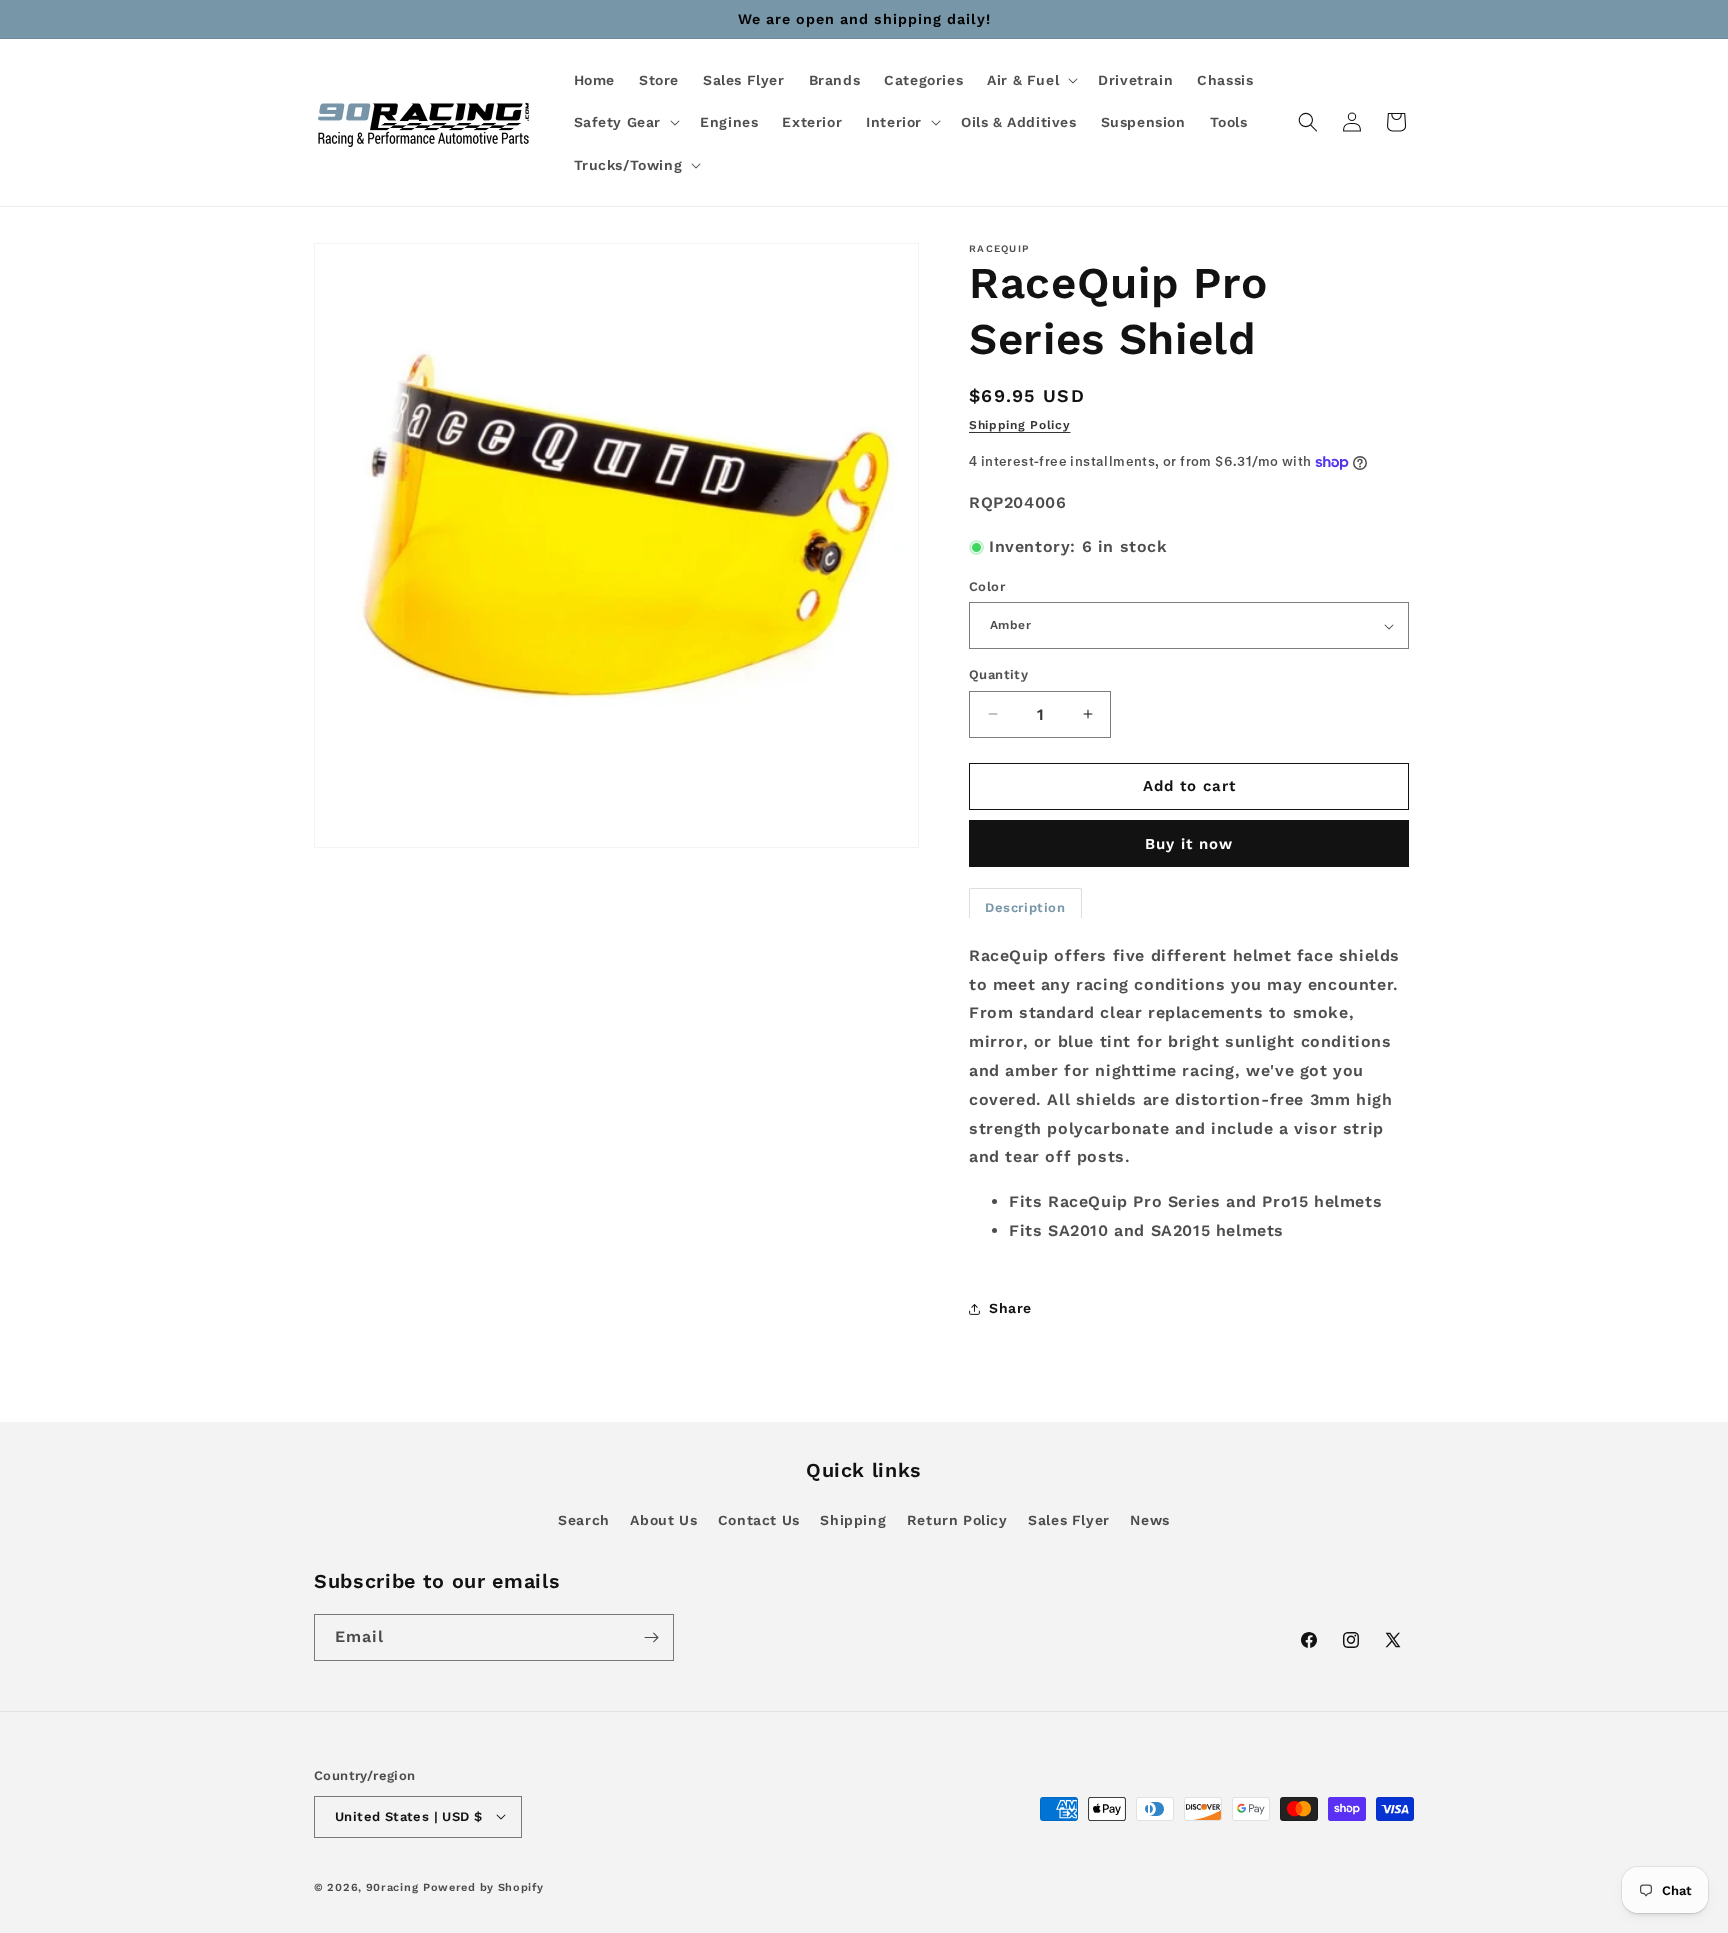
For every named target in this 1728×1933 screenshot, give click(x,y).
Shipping (853, 1520)
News (1149, 1520)
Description (1025, 907)
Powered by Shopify (483, 1886)
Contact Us (759, 1520)
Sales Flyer (1069, 1520)
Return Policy (957, 1520)
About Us (663, 1520)
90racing (392, 1886)
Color (987, 586)
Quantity (998, 674)
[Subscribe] (651, 1637)
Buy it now (1189, 844)
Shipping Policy (1020, 425)
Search (584, 1520)
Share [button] (1010, 1308)
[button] (1030, 80)
